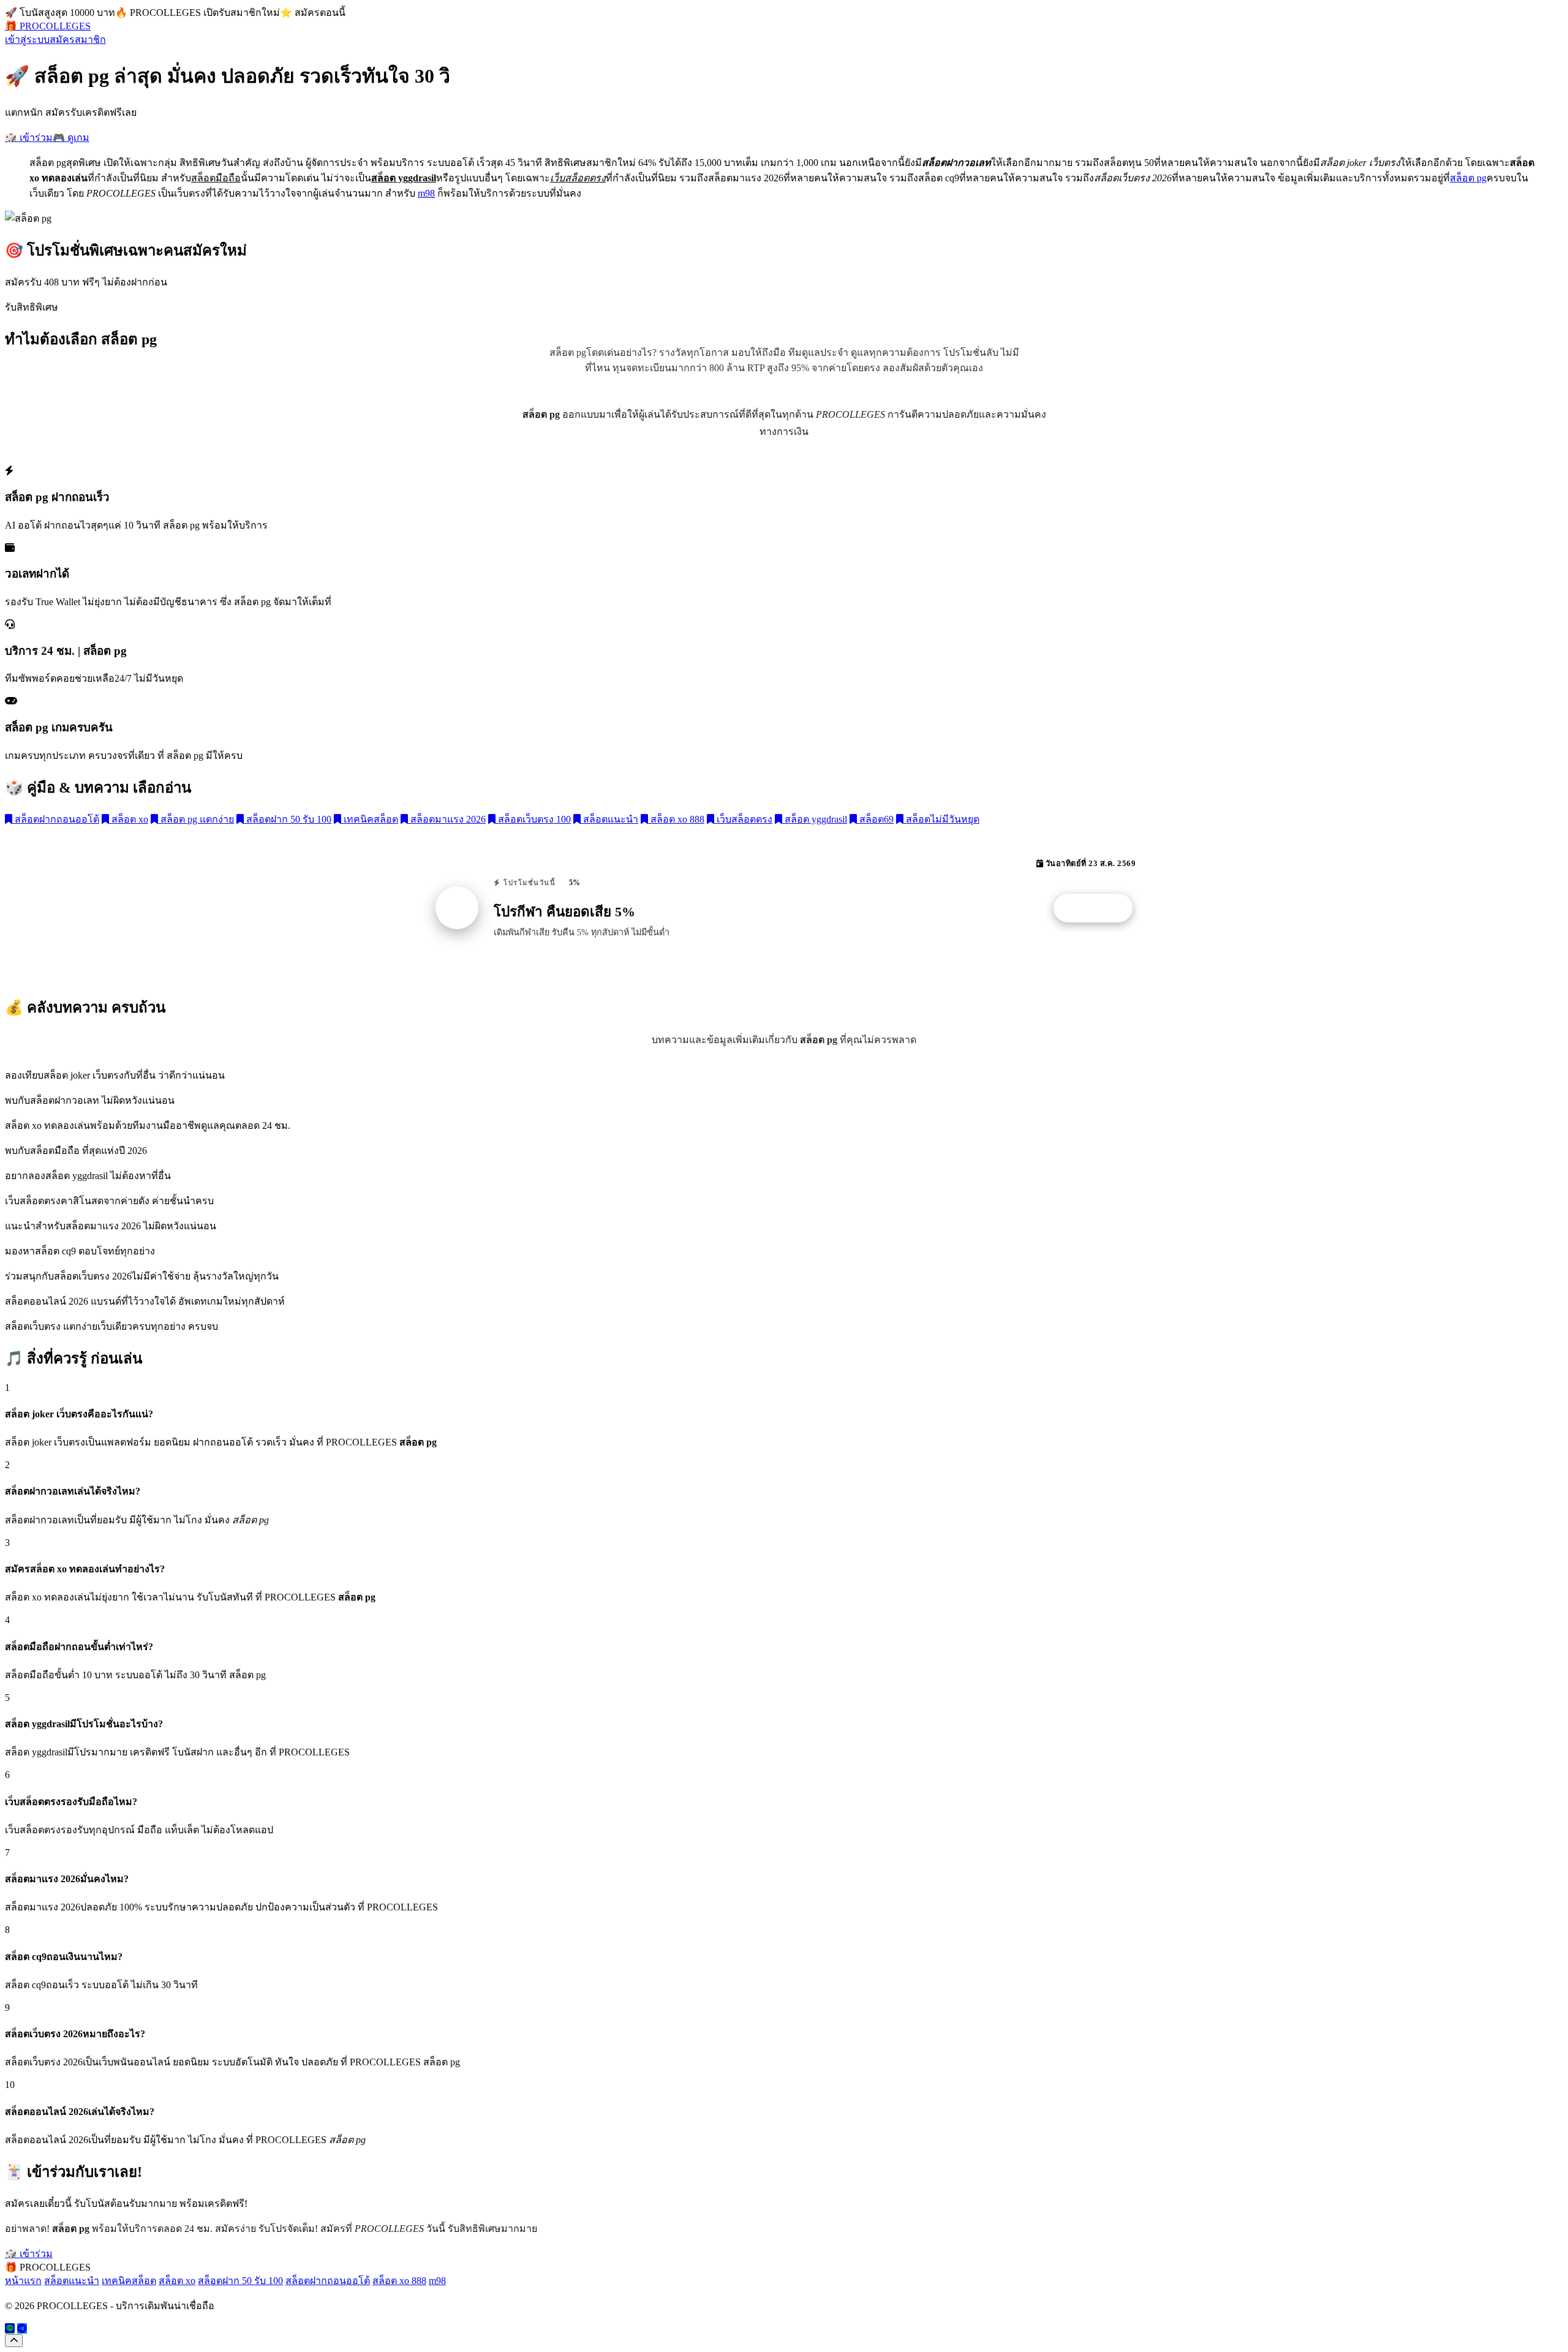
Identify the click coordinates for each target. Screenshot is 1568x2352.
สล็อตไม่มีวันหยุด (941, 819)
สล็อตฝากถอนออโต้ (56, 819)
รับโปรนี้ (1099, 908)
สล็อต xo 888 (676, 819)
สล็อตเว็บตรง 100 (533, 819)
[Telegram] (22, 2328)
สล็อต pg (1468, 178)
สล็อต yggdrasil (815, 819)
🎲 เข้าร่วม (29, 138)
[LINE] (10, 2328)
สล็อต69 (875, 819)
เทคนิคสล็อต (370, 819)
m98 (426, 193)
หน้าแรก (23, 2281)
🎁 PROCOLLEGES (48, 26)
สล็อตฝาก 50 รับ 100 (288, 819)
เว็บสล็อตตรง (743, 819)
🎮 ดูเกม (71, 138)
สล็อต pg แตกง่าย (196, 819)
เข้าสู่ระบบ (27, 40)
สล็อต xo (129, 819)
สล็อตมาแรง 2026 (447, 819)
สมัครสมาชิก (78, 40)
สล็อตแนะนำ (609, 819)
